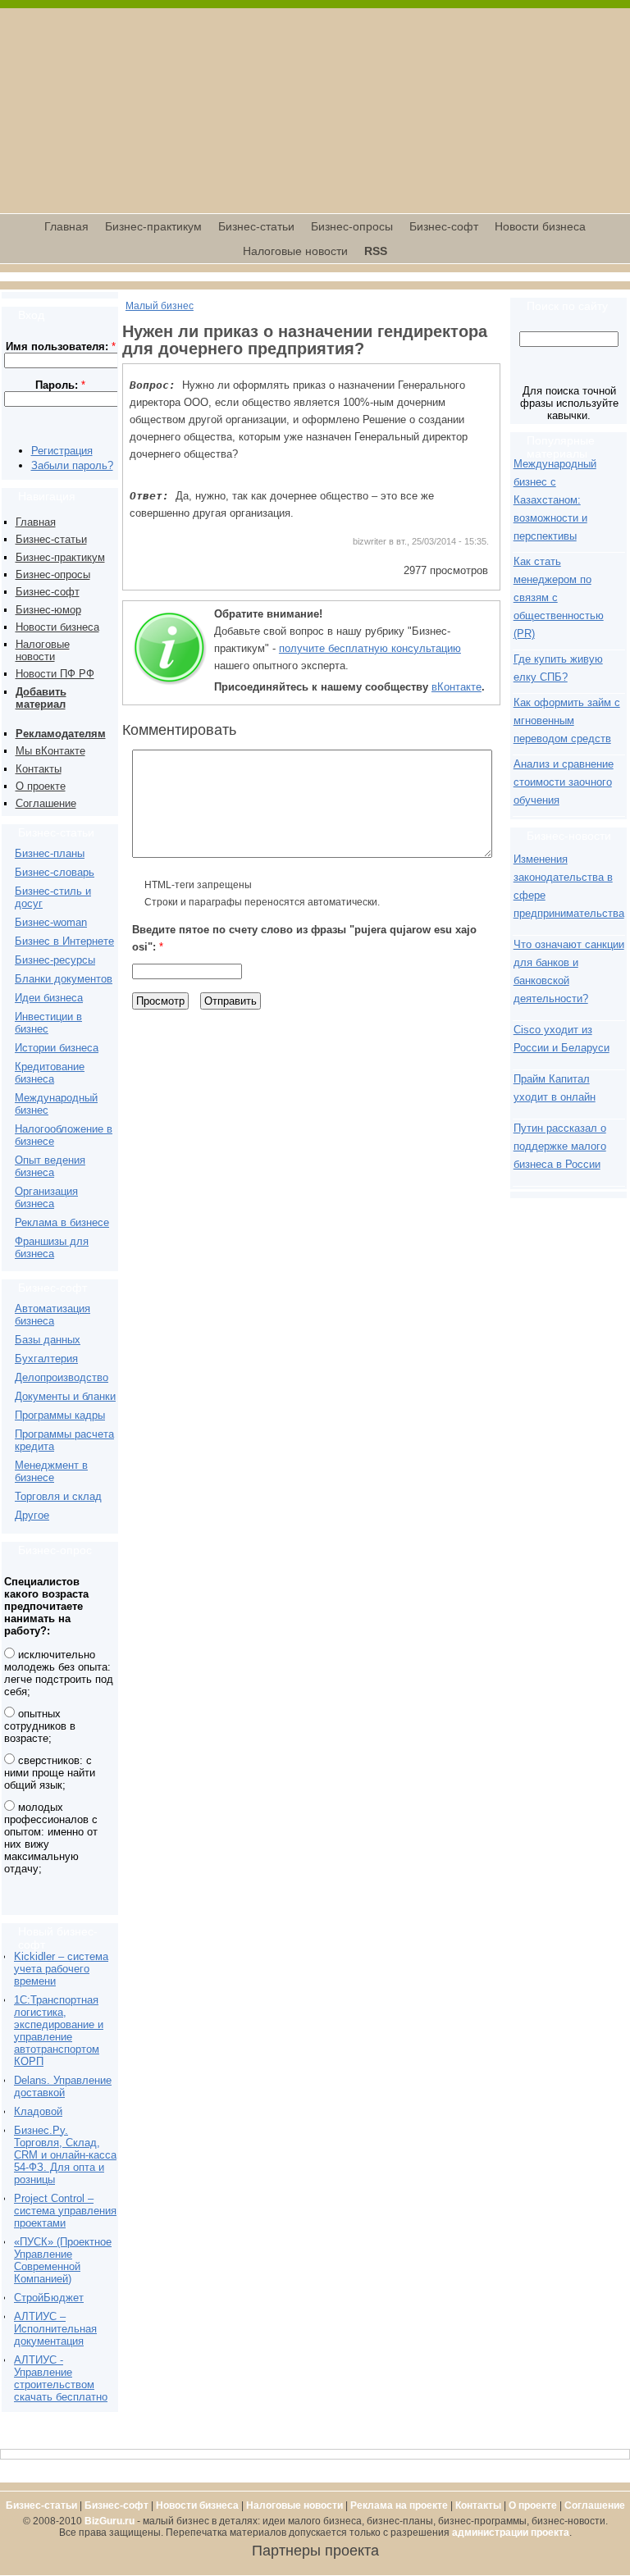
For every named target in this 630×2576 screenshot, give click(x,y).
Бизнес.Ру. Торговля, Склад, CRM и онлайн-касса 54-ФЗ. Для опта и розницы (65, 2155)
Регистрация (62, 451)
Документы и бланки (65, 1396)
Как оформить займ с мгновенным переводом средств (567, 720)
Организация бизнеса (46, 1197)
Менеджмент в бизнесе (51, 1471)
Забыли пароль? (72, 465)
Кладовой (38, 2111)
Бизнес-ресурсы (55, 960)
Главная (66, 226)
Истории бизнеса (57, 1048)
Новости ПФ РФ (55, 674)
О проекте (41, 786)
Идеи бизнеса (49, 998)
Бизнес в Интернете (64, 941)
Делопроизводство (62, 1377)
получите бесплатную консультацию (370, 648)
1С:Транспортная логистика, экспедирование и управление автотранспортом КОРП (59, 2031)
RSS (376, 251)
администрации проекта (511, 2533)
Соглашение (46, 803)
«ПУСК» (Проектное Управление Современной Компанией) (63, 2260)
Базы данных (48, 1340)
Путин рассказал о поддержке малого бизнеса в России (560, 1146)
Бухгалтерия (46, 1359)
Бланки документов (64, 979)
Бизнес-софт (444, 226)
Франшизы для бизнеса (52, 1247)
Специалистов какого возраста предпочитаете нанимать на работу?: (46, 1606)
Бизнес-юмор (48, 610)
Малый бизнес (160, 306)
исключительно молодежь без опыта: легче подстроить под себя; (59, 1673)
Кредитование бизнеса (50, 1073)
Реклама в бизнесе (62, 1222)
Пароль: (60, 385)
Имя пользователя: (61, 347)
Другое (32, 1515)
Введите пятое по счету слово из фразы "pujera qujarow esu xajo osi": (304, 938)
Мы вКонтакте (50, 751)
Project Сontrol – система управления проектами (65, 2211)
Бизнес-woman (51, 922)
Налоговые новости (295, 251)
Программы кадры (60, 1415)
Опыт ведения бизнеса (50, 1166)
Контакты (39, 769)
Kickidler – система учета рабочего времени (61, 1969)
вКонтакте (457, 687)
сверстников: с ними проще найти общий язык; (50, 1773)
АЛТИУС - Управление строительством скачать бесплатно (61, 2378)
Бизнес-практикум (153, 226)
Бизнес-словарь (55, 872)
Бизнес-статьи (256, 226)
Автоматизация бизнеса (52, 1315)
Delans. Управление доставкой (63, 2086)
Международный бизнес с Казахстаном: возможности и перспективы (555, 500)
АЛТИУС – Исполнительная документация (55, 2329)
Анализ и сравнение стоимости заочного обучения (564, 782)
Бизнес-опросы (352, 226)
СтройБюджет (49, 2298)
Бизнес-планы (50, 853)
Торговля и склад (58, 1496)
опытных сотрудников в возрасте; (40, 1726)
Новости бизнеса (540, 226)
